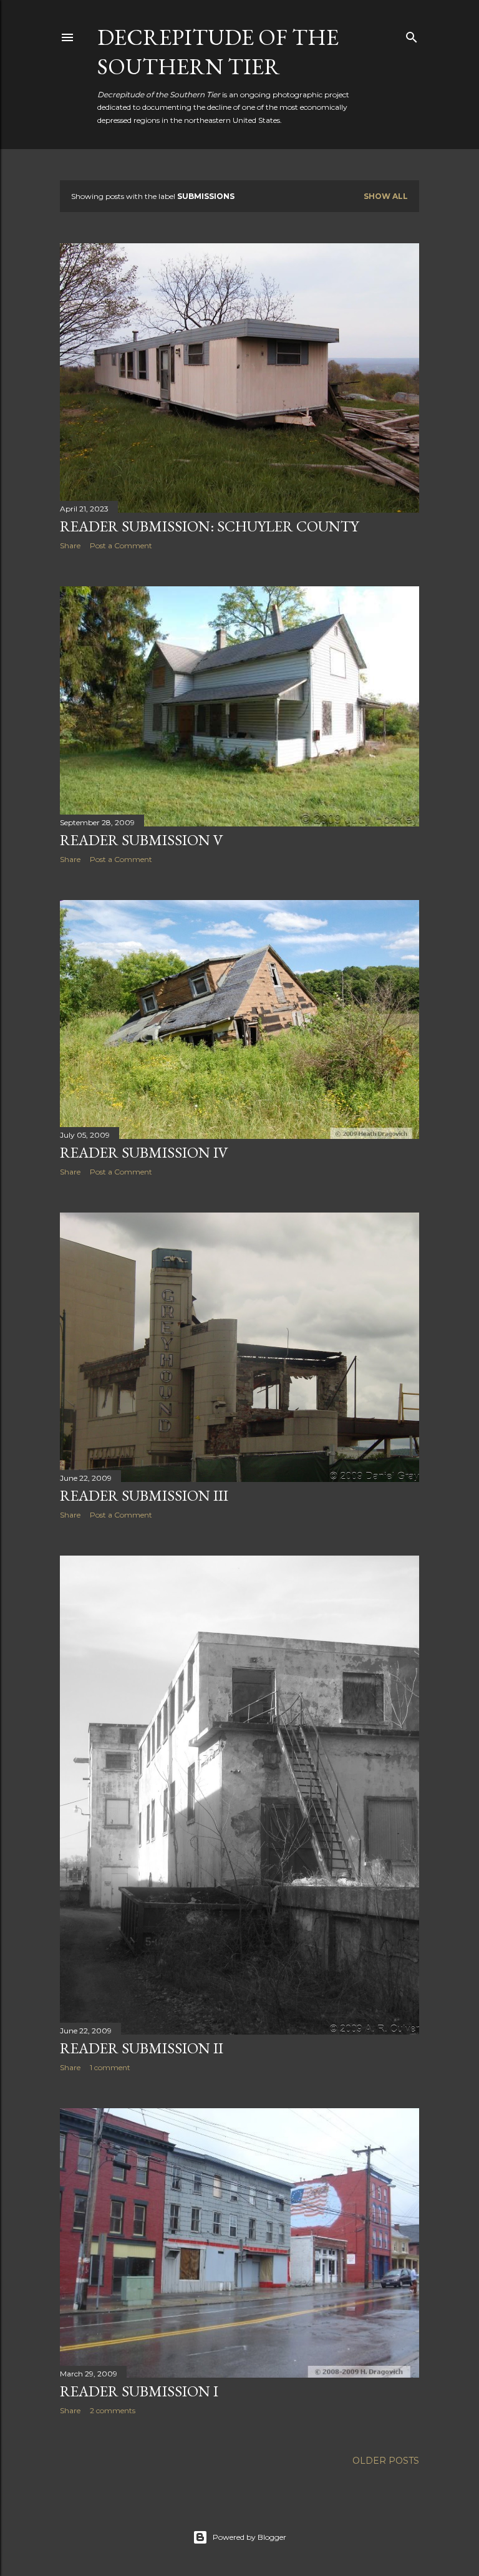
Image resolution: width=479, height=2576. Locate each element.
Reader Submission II (142, 2048)
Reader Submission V (142, 840)
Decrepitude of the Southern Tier (218, 52)
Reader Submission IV (144, 1152)
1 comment (110, 2067)
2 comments (113, 2410)
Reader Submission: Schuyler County (209, 526)
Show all (386, 196)
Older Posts (386, 2461)
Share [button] (70, 545)
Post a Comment (121, 545)
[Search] (412, 35)
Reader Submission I (139, 2391)
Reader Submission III (144, 1495)
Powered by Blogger (249, 2537)
